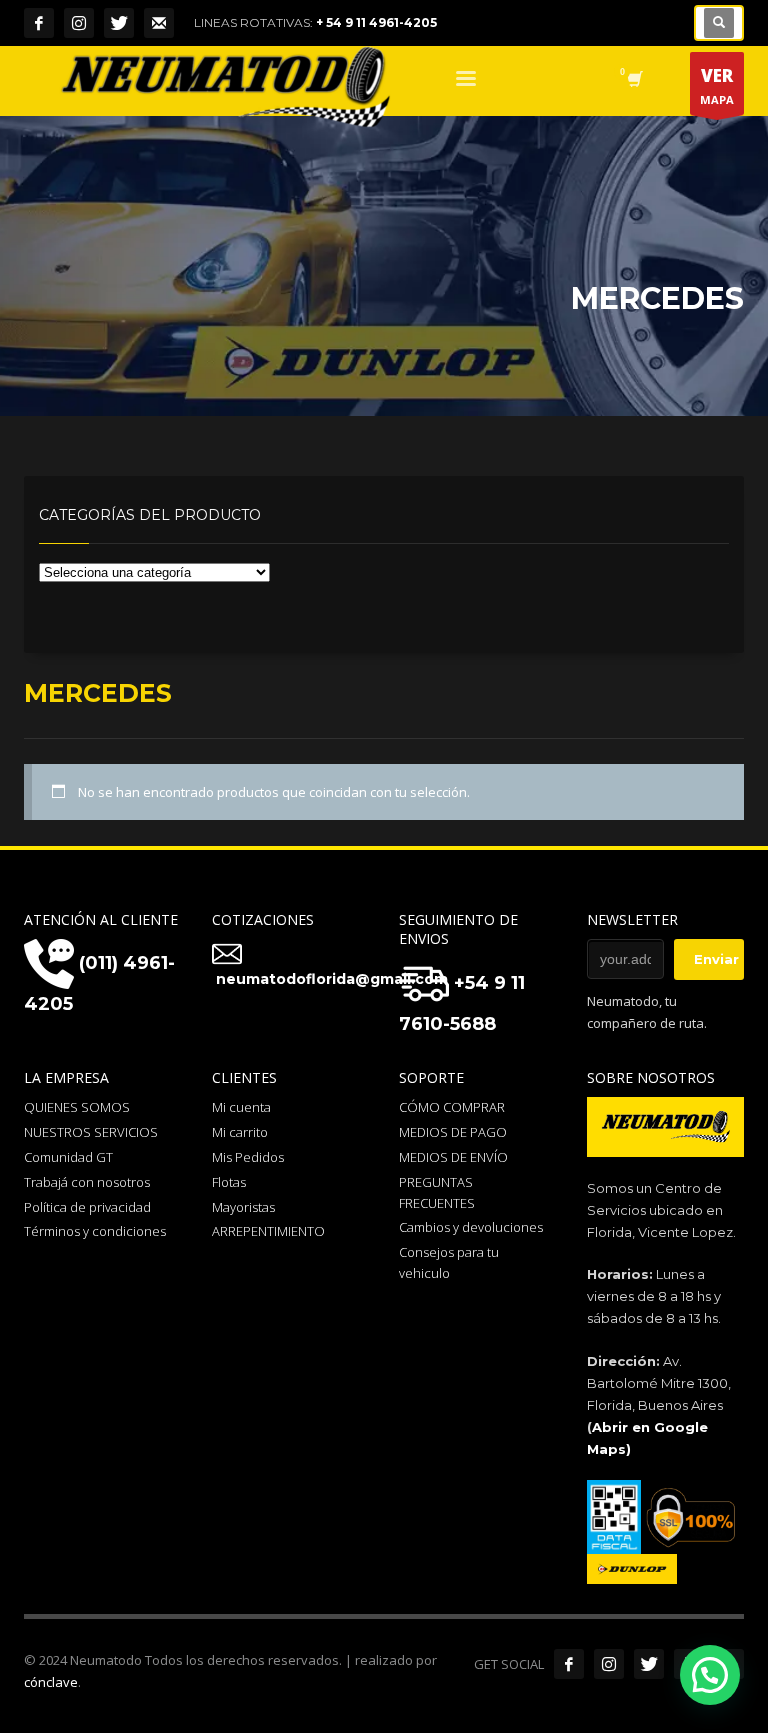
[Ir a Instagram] (609, 1664)
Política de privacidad (87, 1207)
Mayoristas (243, 1207)
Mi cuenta (241, 1107)
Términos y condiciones (95, 1231)
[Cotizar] (159, 23)
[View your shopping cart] (633, 81)
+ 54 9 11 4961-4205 (376, 22)
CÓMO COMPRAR (452, 1107)
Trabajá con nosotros (87, 1182)
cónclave (51, 1682)
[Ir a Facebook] (569, 1664)
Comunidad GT (68, 1157)
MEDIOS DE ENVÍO (453, 1157)
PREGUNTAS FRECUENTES (437, 1192)
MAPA (717, 85)
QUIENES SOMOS (77, 1107)
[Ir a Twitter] (649, 1664)
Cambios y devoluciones (471, 1227)
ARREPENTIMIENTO (268, 1231)
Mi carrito (240, 1132)
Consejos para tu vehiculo (449, 1262)
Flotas (229, 1182)
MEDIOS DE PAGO (453, 1132)
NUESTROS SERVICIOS (91, 1132)
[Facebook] (39, 23)
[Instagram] (79, 23)
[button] (710, 1675)
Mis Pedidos (248, 1157)
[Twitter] (119, 23)
